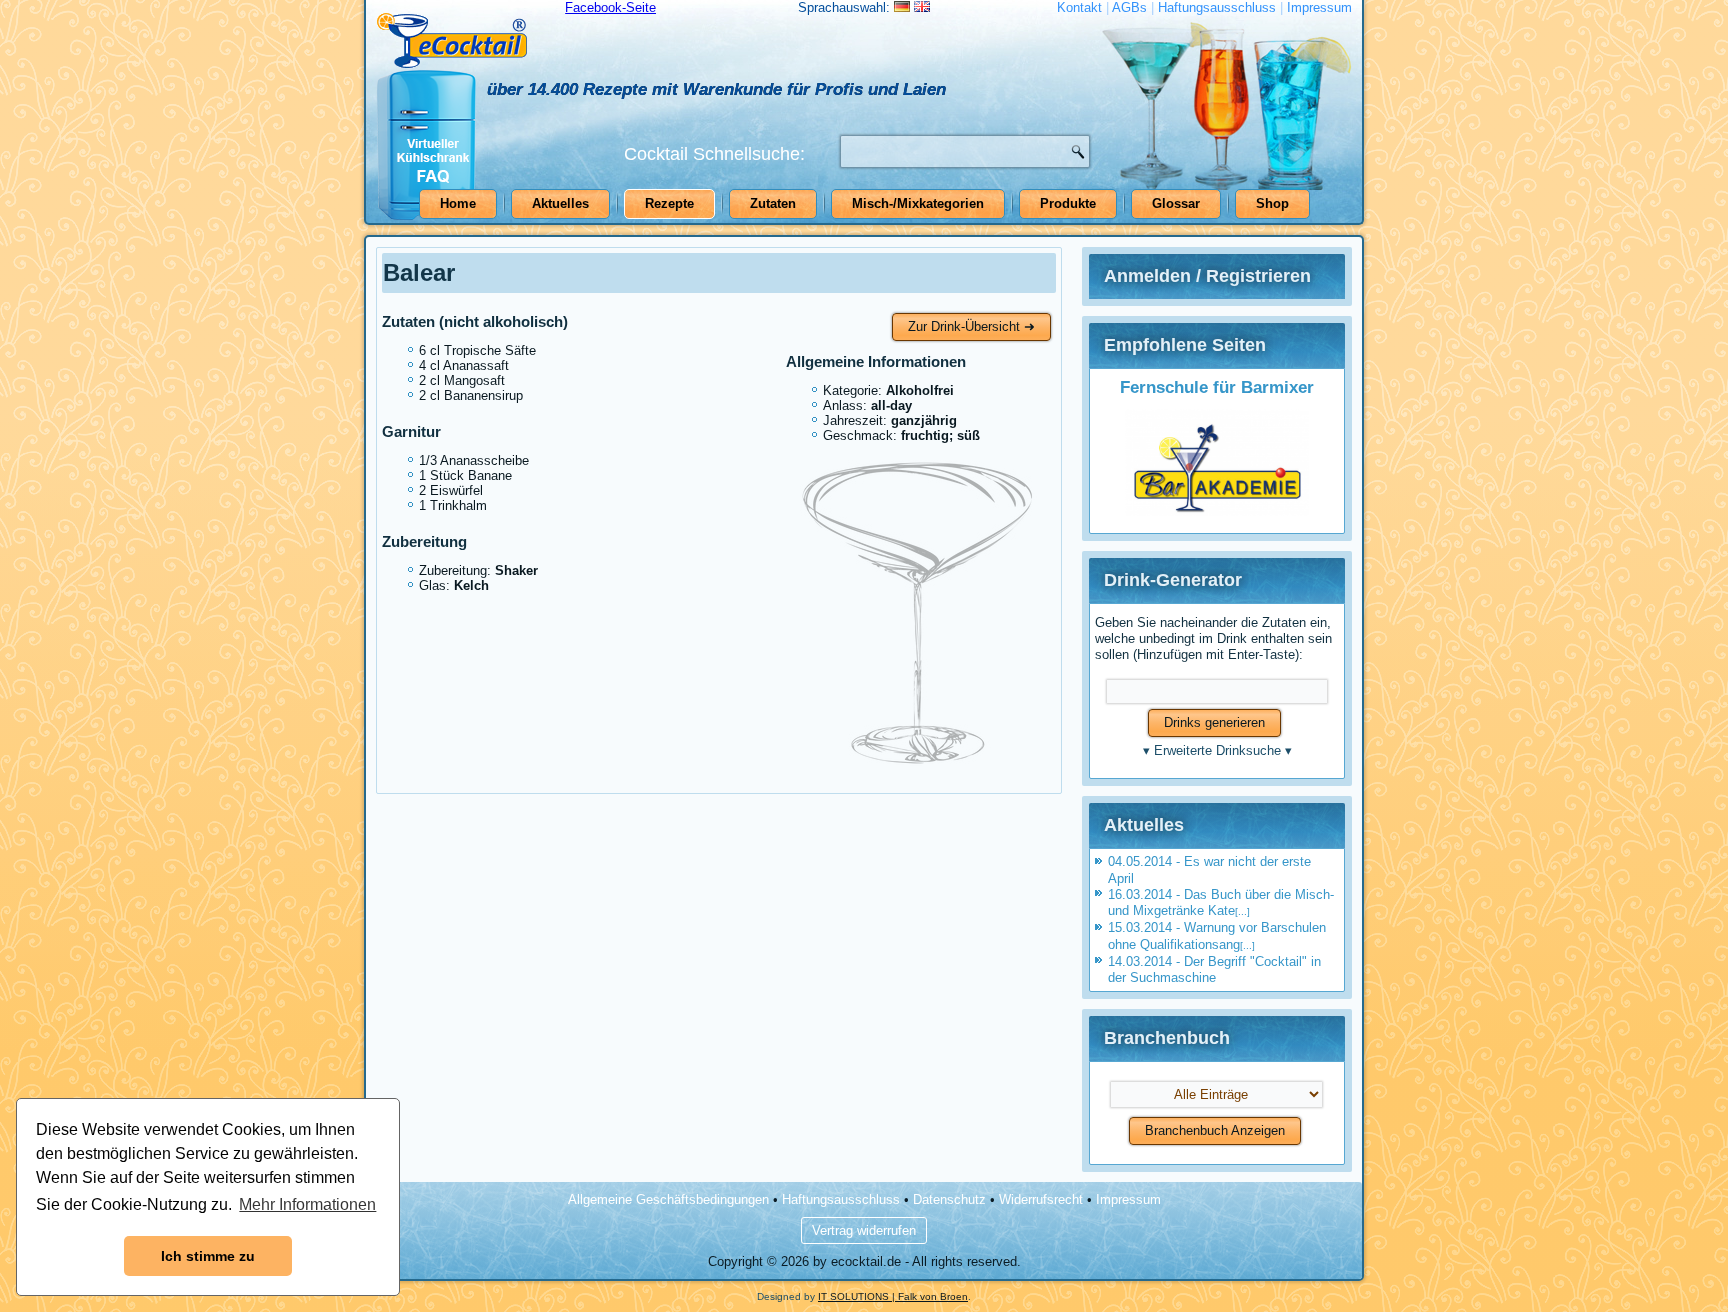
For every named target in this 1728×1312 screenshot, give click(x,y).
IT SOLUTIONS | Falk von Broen (893, 1296)
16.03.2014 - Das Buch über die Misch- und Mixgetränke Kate (1221, 902)
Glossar (1176, 203)
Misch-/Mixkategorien (918, 203)
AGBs (1129, 7)
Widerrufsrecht (1041, 1199)
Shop (1272, 203)
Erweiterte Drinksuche (1217, 750)
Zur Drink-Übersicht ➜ (971, 326)
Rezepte (669, 203)
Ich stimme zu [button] (208, 1256)
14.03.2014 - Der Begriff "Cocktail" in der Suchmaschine (1214, 969)
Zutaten (773, 203)
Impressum (1319, 7)
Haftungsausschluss (1217, 7)
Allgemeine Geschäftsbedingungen (668, 1199)
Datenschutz (949, 1199)
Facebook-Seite (610, 7)
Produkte (1068, 203)
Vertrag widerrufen (864, 1230)
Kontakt (1079, 7)
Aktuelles (560, 203)
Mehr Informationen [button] (307, 1204)
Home (458, 203)
